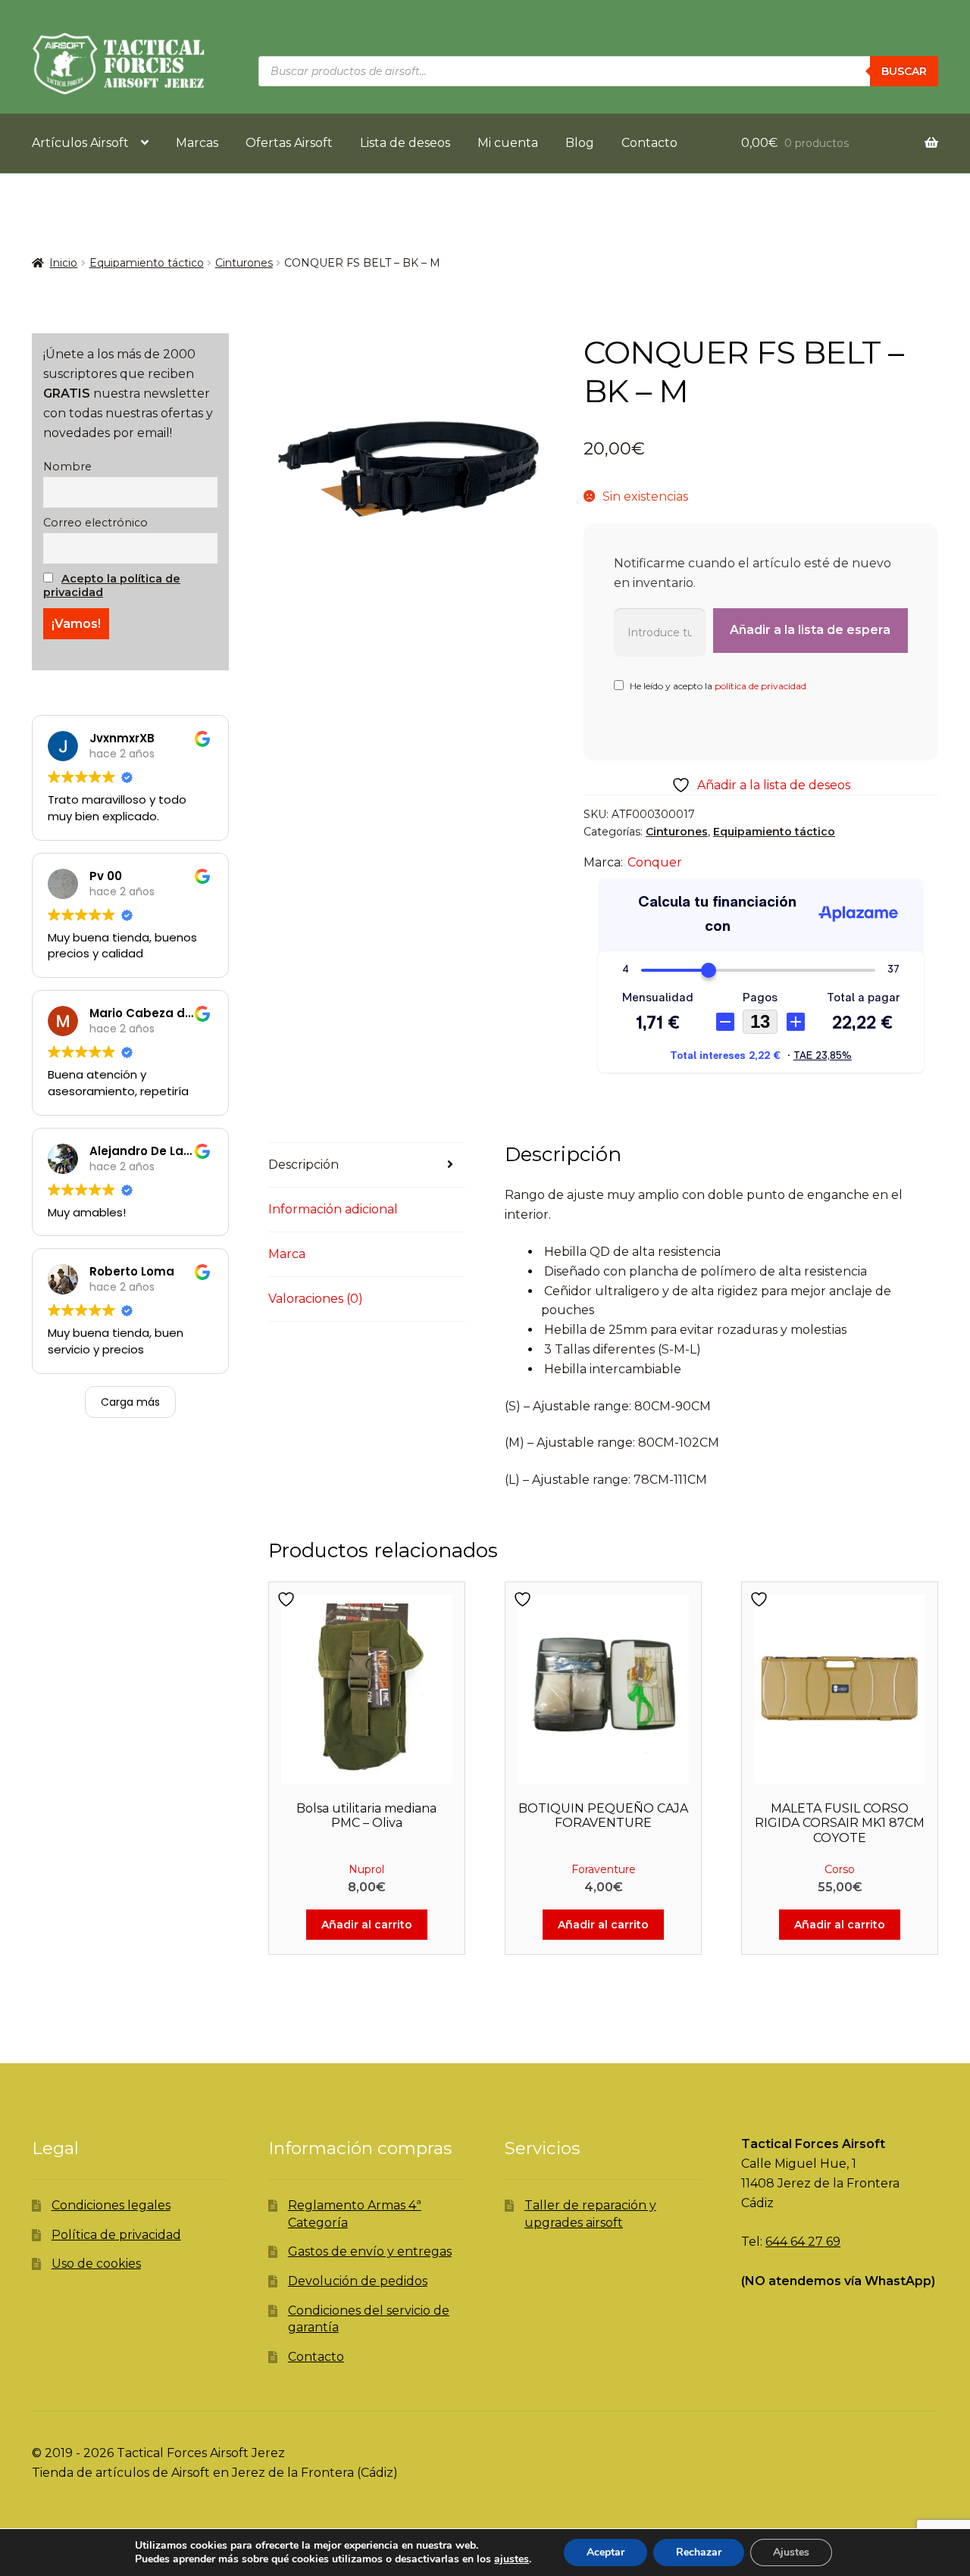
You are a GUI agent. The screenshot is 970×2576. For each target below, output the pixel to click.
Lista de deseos (405, 143)
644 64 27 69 (803, 2242)
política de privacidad (760, 686)
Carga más (130, 1402)
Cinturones (244, 263)
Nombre (67, 467)
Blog (580, 143)
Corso (840, 1869)
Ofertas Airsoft (289, 143)
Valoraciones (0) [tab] (316, 1299)
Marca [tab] (287, 1254)
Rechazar (699, 2552)
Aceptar (605, 2552)
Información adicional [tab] (333, 1209)
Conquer (655, 862)
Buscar (904, 71)
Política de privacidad (116, 2235)
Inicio (63, 263)
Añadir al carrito (367, 1925)
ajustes (512, 2559)
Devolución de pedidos (358, 2281)
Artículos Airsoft (80, 143)
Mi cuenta (508, 143)
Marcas (197, 143)
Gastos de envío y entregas (370, 2251)
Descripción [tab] (304, 1165)
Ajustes (791, 2552)
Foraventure (604, 1869)
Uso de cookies (96, 2264)
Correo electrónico (95, 523)
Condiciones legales (111, 2205)
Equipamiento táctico (147, 263)
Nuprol (366, 1869)
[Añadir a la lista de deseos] (288, 1599)
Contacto (649, 143)
